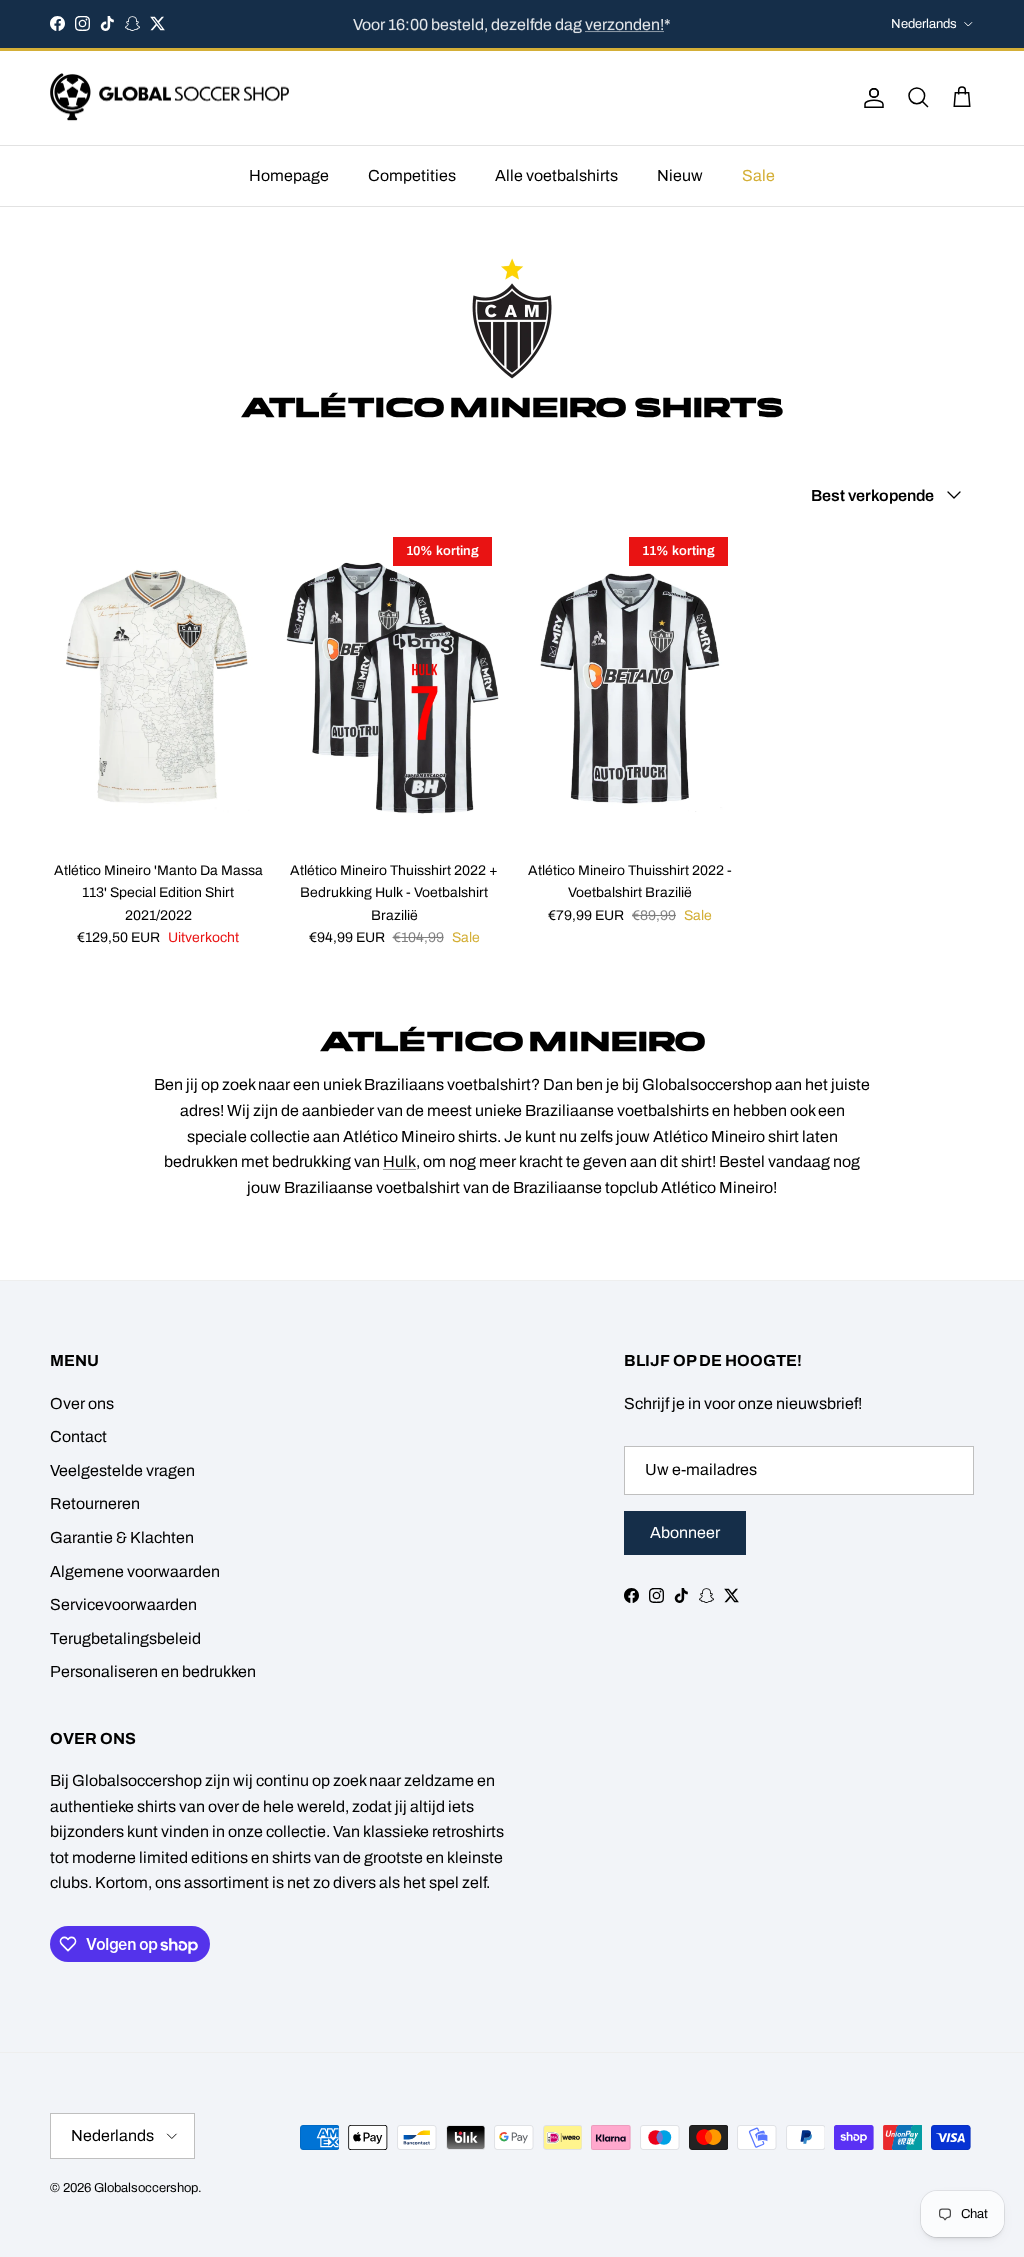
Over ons (82, 1403)
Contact (78, 1436)
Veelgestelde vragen (122, 1470)
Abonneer (685, 1532)
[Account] (870, 98)
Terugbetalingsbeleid (125, 1638)
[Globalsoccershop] (170, 98)
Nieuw (680, 175)
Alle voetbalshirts (556, 175)
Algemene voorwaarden (135, 1571)
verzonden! (624, 23)
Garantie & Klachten (122, 1537)
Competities (412, 175)
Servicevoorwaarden (123, 1604)
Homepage (289, 175)
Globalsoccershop (146, 2188)
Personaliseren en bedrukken (153, 1671)
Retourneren (95, 1503)
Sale (758, 175)
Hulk (399, 1161)
